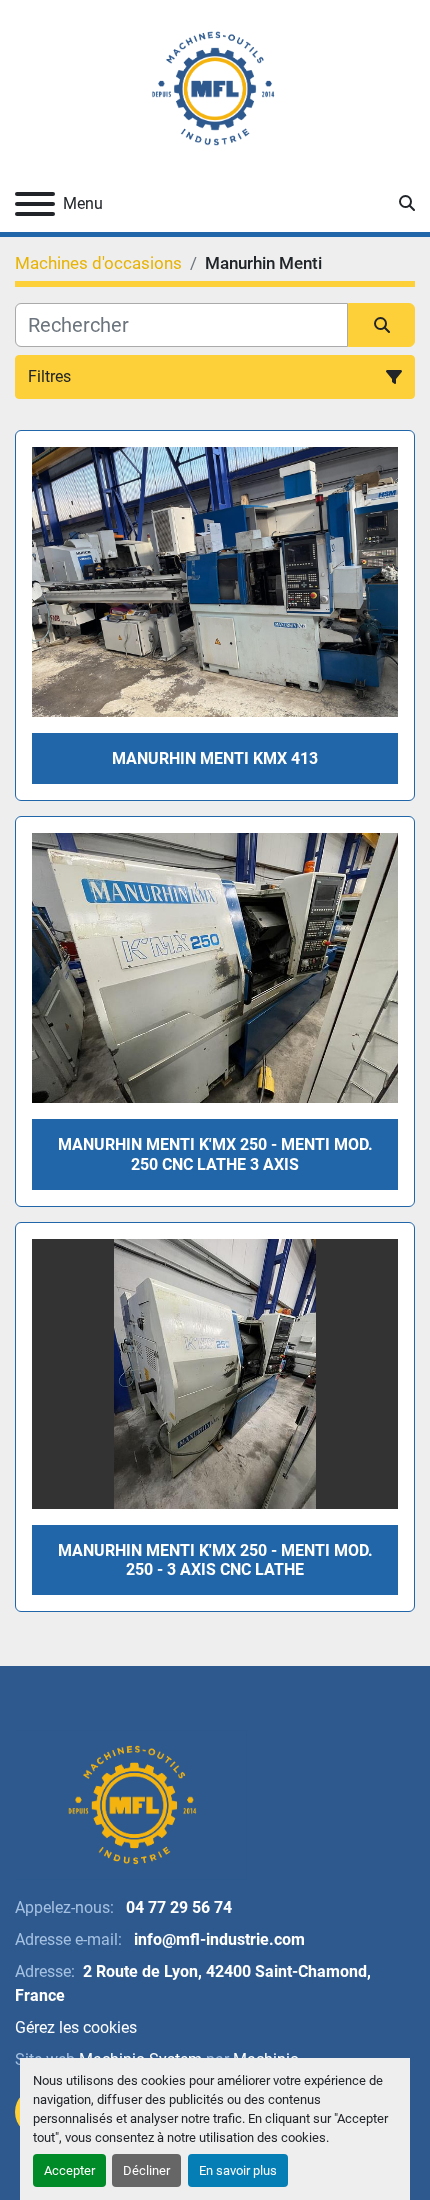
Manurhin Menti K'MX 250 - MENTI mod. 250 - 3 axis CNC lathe (215, 1560)
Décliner (146, 2170)
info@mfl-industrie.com (217, 1939)
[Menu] (35, 204)
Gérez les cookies (76, 2027)
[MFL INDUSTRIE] (131, 1803)
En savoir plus (238, 2170)
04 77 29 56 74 (177, 1907)
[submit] (381, 325)
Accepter (69, 2170)
